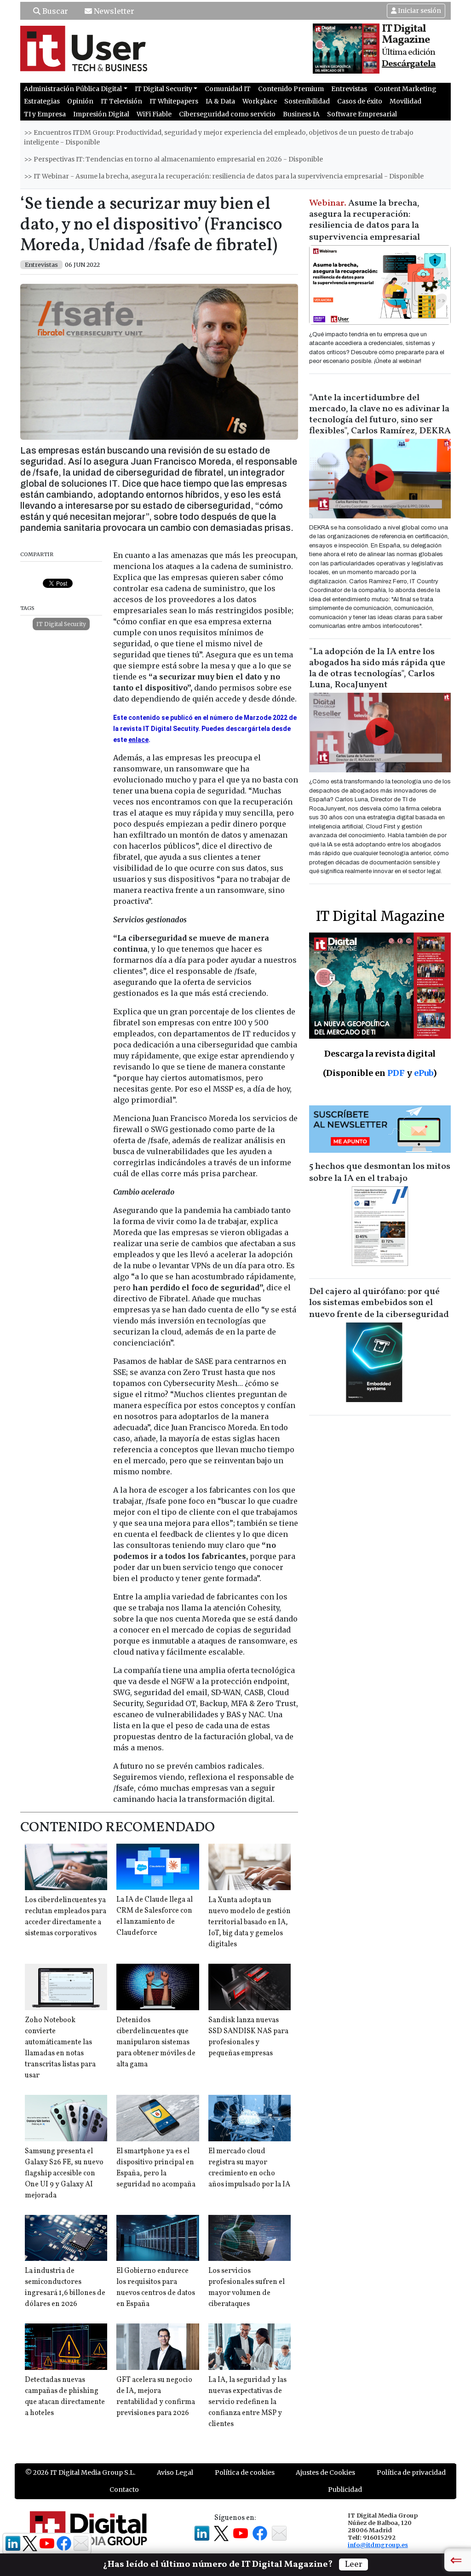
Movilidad (405, 101)
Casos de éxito (360, 101)
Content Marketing (405, 89)
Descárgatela (409, 64)
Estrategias (42, 101)
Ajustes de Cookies (325, 2472)
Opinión (80, 101)
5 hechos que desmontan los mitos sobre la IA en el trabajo (380, 1173)
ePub (423, 1073)
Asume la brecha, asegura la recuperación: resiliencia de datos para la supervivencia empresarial (365, 220)
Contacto (124, 2490)
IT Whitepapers (174, 101)
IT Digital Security (61, 624)
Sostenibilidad (307, 101)
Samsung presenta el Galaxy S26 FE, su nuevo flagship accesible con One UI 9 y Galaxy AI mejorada (64, 2173)
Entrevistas (349, 89)
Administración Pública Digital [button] (73, 89)
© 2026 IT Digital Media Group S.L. (80, 2472)
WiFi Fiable (154, 114)
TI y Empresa (45, 114)
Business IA (301, 114)
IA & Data (220, 101)
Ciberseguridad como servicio (227, 114)
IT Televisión (121, 101)
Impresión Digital (101, 114)
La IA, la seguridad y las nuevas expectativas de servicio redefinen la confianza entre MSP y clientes (247, 2402)
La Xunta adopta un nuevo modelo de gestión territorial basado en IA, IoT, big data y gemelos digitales (250, 1922)
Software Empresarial (362, 114)
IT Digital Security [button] (164, 89)
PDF (396, 1073)
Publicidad (345, 2490)
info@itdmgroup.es (378, 2545)
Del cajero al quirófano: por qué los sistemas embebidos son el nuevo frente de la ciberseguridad (379, 1303)
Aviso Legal (175, 2472)
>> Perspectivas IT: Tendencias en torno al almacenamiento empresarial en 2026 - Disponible (173, 159)
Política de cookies (245, 2472)
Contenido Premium (291, 89)
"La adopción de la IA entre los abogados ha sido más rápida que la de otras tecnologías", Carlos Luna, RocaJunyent (377, 668)
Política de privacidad (411, 2472)
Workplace (260, 101)
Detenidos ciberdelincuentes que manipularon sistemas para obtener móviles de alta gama (156, 2042)
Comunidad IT (228, 89)
